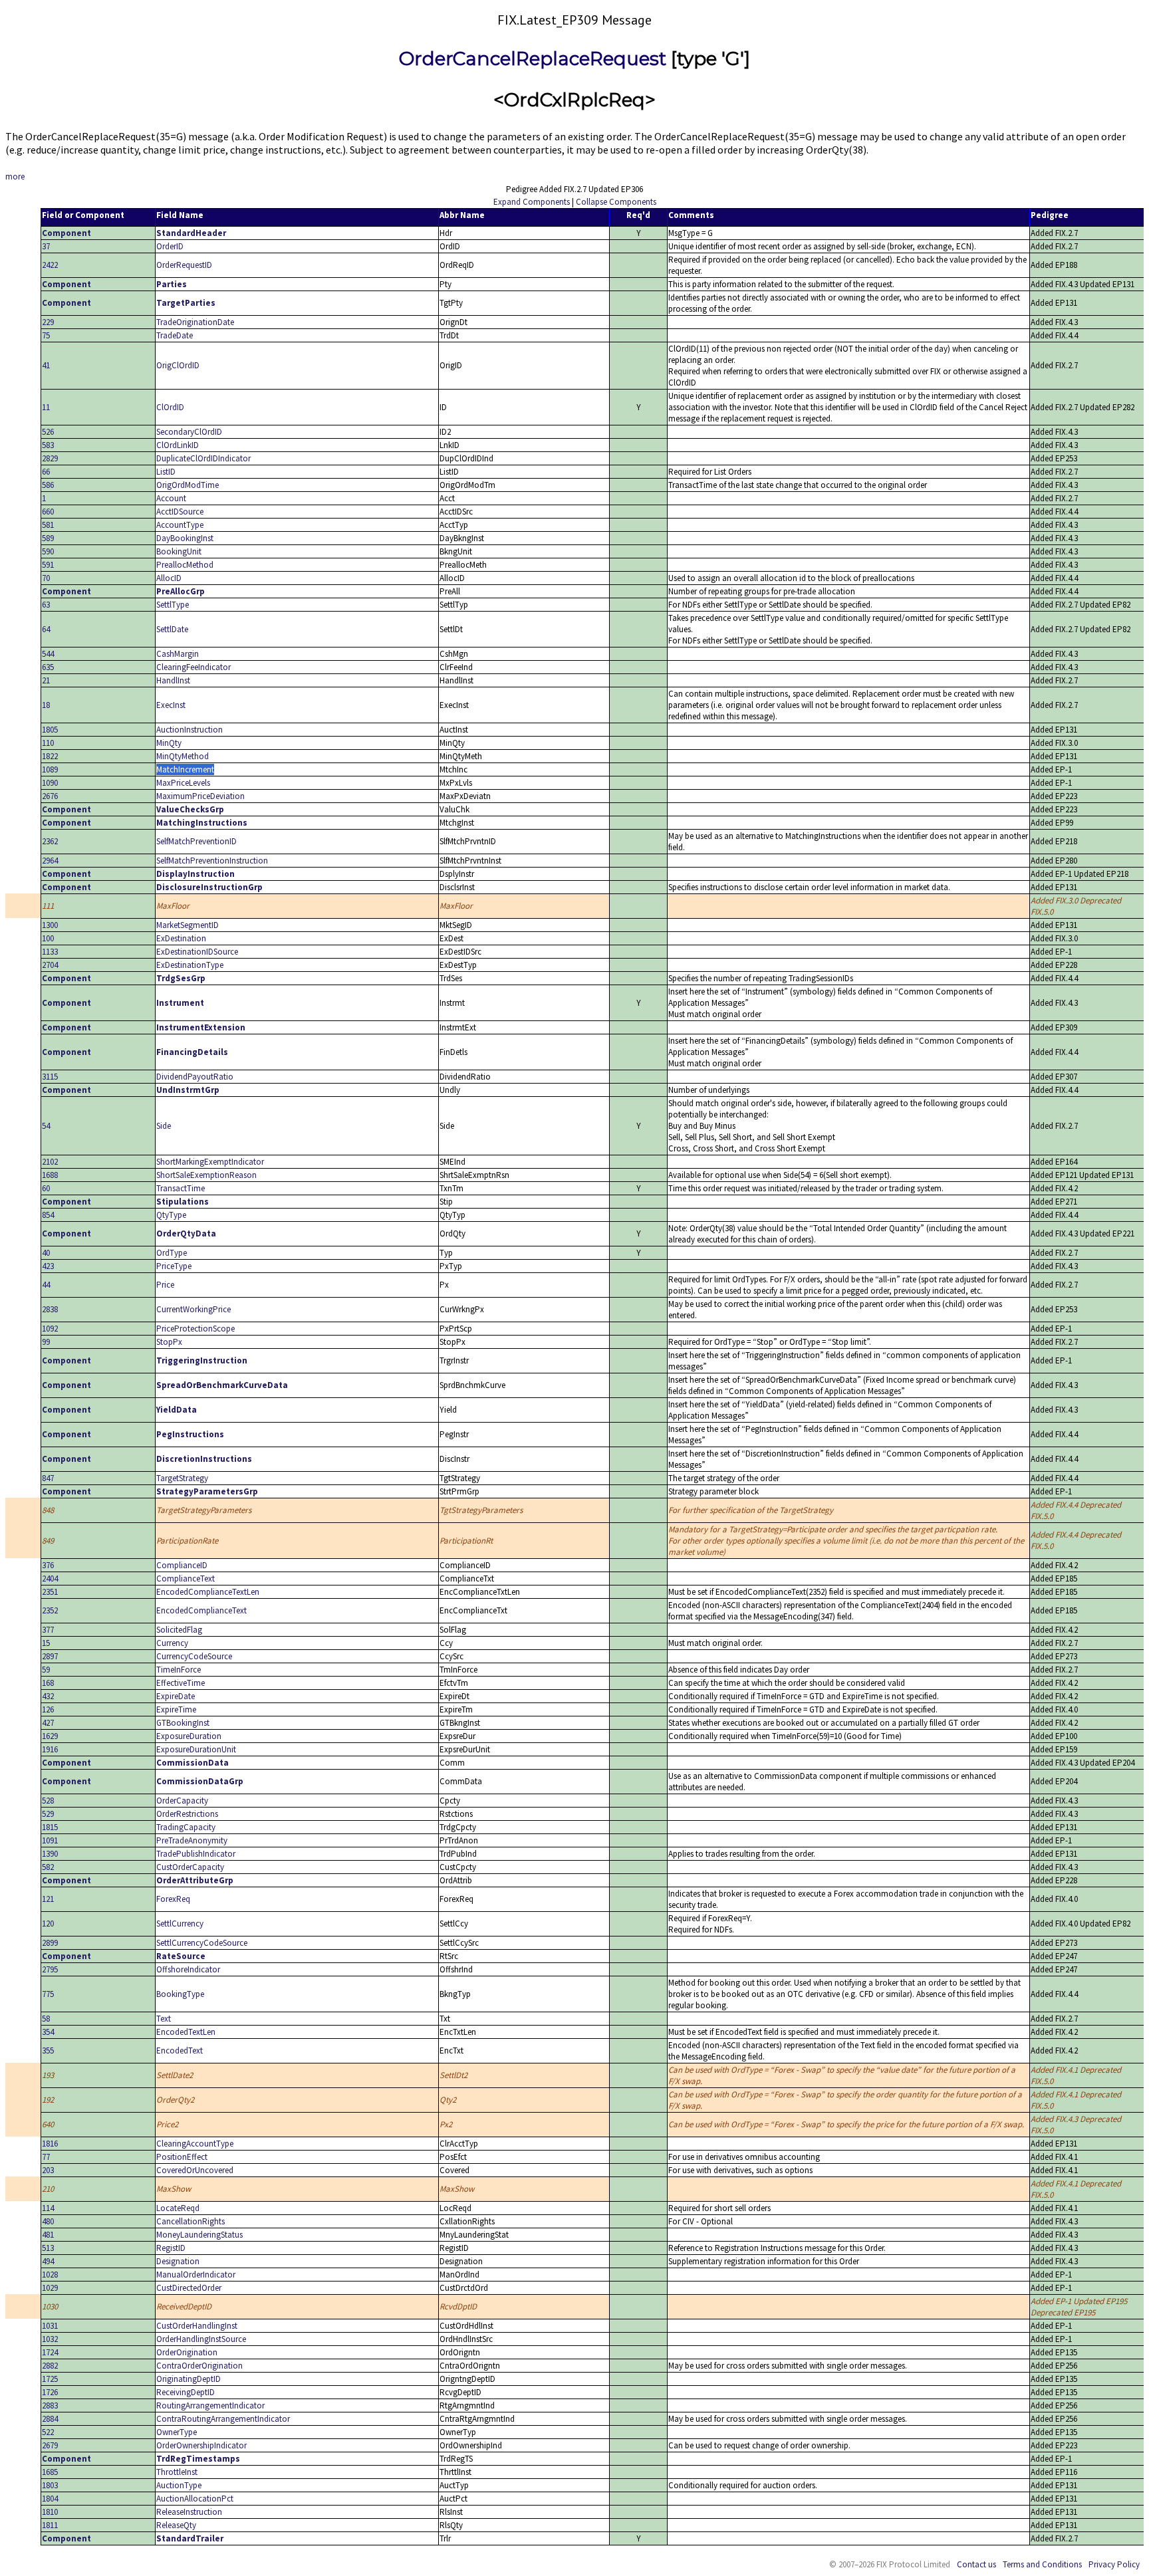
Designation (178, 2261)
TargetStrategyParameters (204, 1510)
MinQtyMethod (183, 756)
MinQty (169, 743)
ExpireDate (176, 1696)
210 (48, 2189)
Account (171, 498)
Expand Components (532, 202)
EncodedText (180, 2050)
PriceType (174, 1266)
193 (48, 2075)
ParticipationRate (187, 1541)
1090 (50, 783)
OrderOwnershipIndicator (201, 2445)
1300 (50, 925)
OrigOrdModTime (188, 485)
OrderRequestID (184, 265)
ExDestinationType (190, 965)
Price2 (167, 2124)
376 (48, 1565)
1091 (50, 1840)
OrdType (172, 1253)
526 (48, 432)
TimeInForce (179, 1670)
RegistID (171, 2248)
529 (48, 1814)
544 (48, 654)
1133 (50, 952)
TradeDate (175, 335)
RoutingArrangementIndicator (210, 2405)
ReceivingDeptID (186, 2392)
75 (46, 335)
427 (48, 1723)
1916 (50, 1749)
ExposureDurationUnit (196, 1749)
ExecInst (171, 705)
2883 (50, 2405)
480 (48, 2221)
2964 (50, 861)
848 (48, 1510)
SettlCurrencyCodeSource (202, 1943)
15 (46, 1643)
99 (46, 1342)
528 (48, 1801)
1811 (50, 2525)
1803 (50, 2485)
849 (48, 1541)
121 (48, 1899)
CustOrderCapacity (190, 1867)
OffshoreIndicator (188, 1969)
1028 (50, 2275)
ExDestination (181, 938)
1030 (50, 2306)
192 (48, 2100)
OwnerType (177, 2432)
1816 (50, 2144)
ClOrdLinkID (178, 445)
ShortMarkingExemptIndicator (210, 1162)
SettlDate (172, 629)
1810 (50, 2512)
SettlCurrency (180, 1924)
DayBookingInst (185, 538)
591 (48, 565)
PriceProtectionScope (195, 1329)
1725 (50, 2379)
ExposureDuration (189, 1736)
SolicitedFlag (179, 1630)
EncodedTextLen (186, 2032)
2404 (50, 1579)
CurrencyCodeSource (194, 1656)
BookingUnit (179, 551)
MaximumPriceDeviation (200, 796)
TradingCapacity (186, 1827)
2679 (50, 2445)
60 (46, 1188)
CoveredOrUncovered (195, 2170)
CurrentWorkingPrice (193, 1309)
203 (48, 2170)
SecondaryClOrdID (189, 432)
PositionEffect (182, 2157)
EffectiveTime (181, 1683)
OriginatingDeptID (189, 2379)
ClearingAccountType (195, 2144)
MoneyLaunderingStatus (199, 2235)
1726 (50, 2392)
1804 (50, 2499)
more (15, 176)
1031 (50, 2326)
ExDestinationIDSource (197, 952)
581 (48, 525)
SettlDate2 (175, 2075)
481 (48, 2235)
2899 (50, 1943)
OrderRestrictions (187, 1814)
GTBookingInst (183, 1723)
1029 (50, 2288)
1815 (50, 1827)
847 (48, 1478)
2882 (50, 2366)
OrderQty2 (175, 2100)
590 (48, 551)
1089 (50, 769)
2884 (50, 2419)
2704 (50, 965)
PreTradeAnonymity (192, 1840)
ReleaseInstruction (189, 2512)
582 (48, 1867)
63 (46, 605)
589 (48, 538)
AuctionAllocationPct (195, 2499)
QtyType (171, 1215)
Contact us (976, 2564)
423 (48, 1266)
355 (48, 2050)
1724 (50, 2352)
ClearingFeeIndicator (193, 667)
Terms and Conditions (1042, 2564)
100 (48, 938)
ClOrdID (170, 407)
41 (46, 365)
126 (48, 1709)
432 (48, 1696)
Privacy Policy (1114, 2564)
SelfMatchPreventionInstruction (212, 861)
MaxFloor (173, 906)
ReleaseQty (176, 2525)
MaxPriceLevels (183, 783)
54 (46, 1126)
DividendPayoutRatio (195, 1077)
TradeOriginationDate (195, 322)
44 (46, 1285)
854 (48, 1215)
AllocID (169, 578)
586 (48, 485)
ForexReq (173, 1899)
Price (165, 1285)
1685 (50, 2472)
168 (48, 1683)
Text (164, 2019)
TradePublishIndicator (196, 1854)
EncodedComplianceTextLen (208, 1592)
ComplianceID (182, 1565)
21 (46, 680)
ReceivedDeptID (184, 2306)
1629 (50, 1736)
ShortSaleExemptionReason (206, 1175)
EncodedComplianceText (201, 1610)
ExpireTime (176, 1709)
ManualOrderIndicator (196, 2275)
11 (46, 407)
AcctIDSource (180, 512)
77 (46, 2157)
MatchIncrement (185, 769)
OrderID (170, 246)
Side (164, 1126)
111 (48, 906)
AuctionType (179, 2485)
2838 (50, 1309)
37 (46, 246)
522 (48, 2432)
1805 (50, 730)
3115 (50, 1077)
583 (48, 445)
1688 (50, 1175)
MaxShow (174, 2189)
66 (46, 472)
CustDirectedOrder (189, 2288)
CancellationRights (191, 2221)
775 (48, 1994)
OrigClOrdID (178, 365)
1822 (50, 756)
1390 (50, 1854)
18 (46, 705)
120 (48, 1924)
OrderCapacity (182, 1801)
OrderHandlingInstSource (201, 2339)
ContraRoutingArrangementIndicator (223, 2419)
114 (48, 2208)
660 (48, 512)
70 (46, 578)
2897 (50, 1656)
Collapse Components (616, 202)
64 (46, 629)
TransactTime (181, 1188)
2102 (50, 1162)
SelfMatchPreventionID (196, 841)
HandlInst (173, 680)
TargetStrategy (182, 1478)
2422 (50, 265)
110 (48, 743)
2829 (50, 458)
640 (48, 2124)
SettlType (173, 605)
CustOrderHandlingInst (197, 2326)
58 (46, 2019)
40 (46, 1253)
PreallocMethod (185, 565)
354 (48, 2032)
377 (48, 1630)
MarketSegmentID (188, 925)
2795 (50, 1969)
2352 (50, 1610)
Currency (172, 1643)
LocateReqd (178, 2208)
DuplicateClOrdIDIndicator (203, 458)
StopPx (169, 1342)
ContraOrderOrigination (199, 2366)
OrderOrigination (187, 2352)
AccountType (180, 525)
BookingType (180, 1994)
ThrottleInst (177, 2472)
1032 (50, 2339)
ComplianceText (186, 1579)
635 (48, 667)
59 (46, 1670)
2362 (50, 841)
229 (48, 322)
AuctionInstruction (190, 730)
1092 (50, 1329)
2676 (50, 796)
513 (48, 2248)
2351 (50, 1592)
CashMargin (178, 654)
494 (48, 2261)
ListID (166, 472)
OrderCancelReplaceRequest (533, 59)
